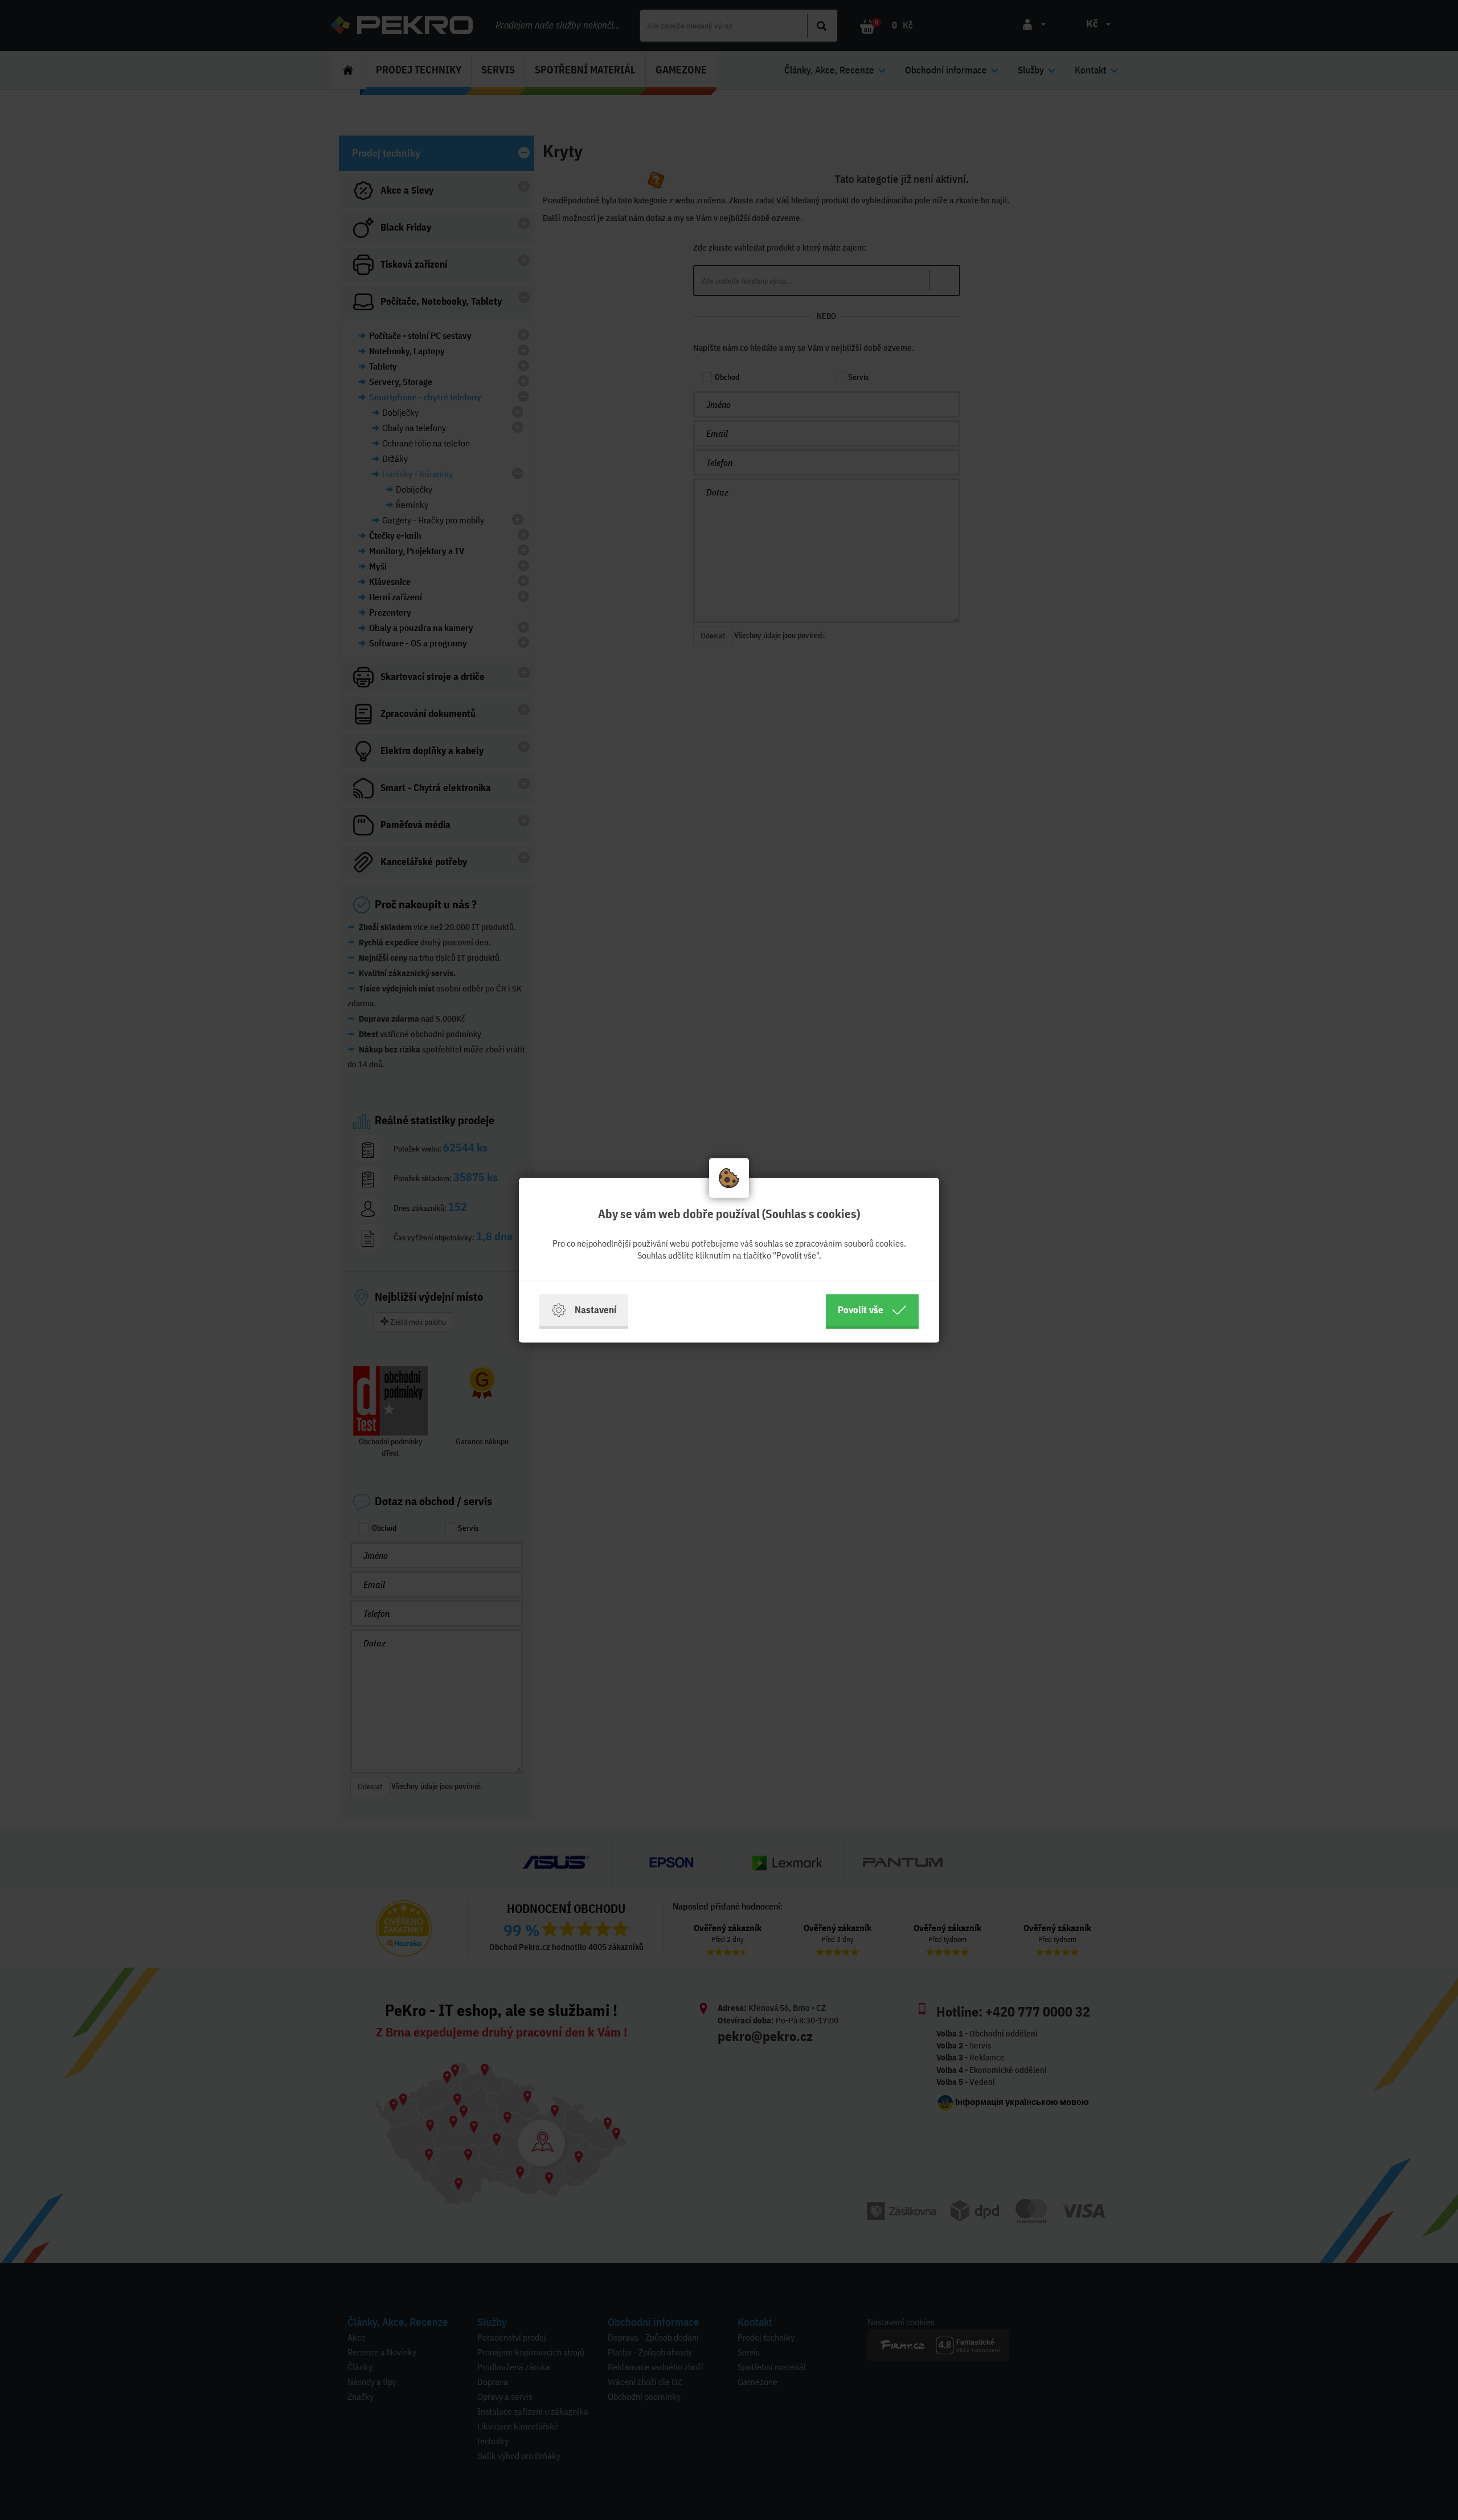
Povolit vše (861, 1310)
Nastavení (595, 1310)
